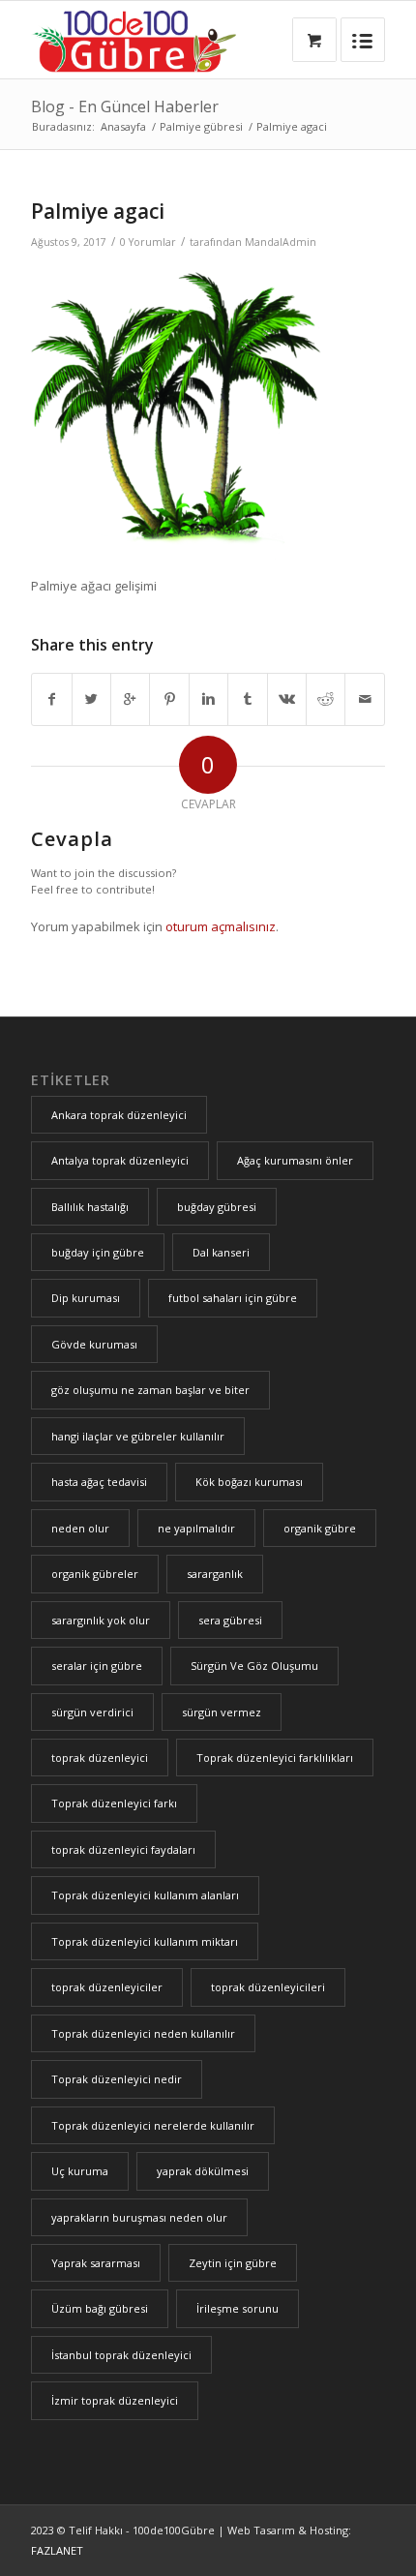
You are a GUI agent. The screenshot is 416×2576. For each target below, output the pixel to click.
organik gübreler (95, 1574)
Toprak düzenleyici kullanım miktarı (145, 1941)
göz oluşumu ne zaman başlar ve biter (150, 1390)
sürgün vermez (222, 1712)
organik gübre (320, 1528)
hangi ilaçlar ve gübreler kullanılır (138, 1436)
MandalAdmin (281, 242)
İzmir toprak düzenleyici (115, 2400)
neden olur (80, 1528)
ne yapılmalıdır (196, 1528)
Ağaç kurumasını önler (295, 1160)
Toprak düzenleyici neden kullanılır (143, 2033)
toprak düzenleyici (100, 1758)
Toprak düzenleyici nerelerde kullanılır (153, 2125)
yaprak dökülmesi (203, 2171)
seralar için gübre (97, 1666)
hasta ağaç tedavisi (99, 1482)
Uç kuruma (80, 2171)
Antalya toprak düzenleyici (120, 1160)
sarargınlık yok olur (101, 1620)
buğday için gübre (98, 1252)
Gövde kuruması (94, 1344)
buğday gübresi (217, 1207)
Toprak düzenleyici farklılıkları (275, 1758)
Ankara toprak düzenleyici (119, 1115)
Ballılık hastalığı (90, 1207)
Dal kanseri (221, 1252)
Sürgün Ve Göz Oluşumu (254, 1666)
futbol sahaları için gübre (233, 1298)
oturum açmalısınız (221, 926)
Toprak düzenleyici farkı (114, 1803)
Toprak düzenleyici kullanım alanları (145, 1895)
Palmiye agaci (98, 211)
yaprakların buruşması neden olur (139, 2217)
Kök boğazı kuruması (249, 1482)
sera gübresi (230, 1620)
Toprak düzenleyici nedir (117, 2079)
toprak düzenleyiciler (107, 1987)
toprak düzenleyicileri (268, 1987)
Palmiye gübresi (201, 126)
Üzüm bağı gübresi (100, 2308)
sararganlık (215, 1574)
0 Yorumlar (148, 242)
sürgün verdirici (92, 1712)
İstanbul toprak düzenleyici (121, 2355)
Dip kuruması (86, 1298)
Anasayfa (123, 126)
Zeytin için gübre (233, 2263)
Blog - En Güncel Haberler (125, 106)
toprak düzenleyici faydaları (123, 1849)
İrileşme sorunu (238, 2308)
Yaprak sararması (96, 2263)
